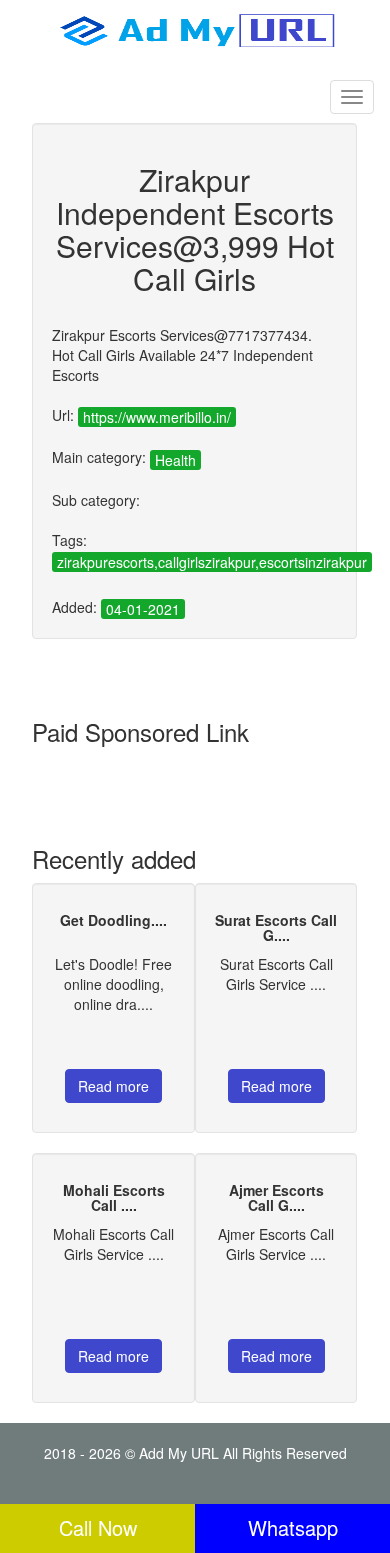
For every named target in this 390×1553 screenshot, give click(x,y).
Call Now (98, 1527)
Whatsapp (293, 1527)
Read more (113, 1086)
